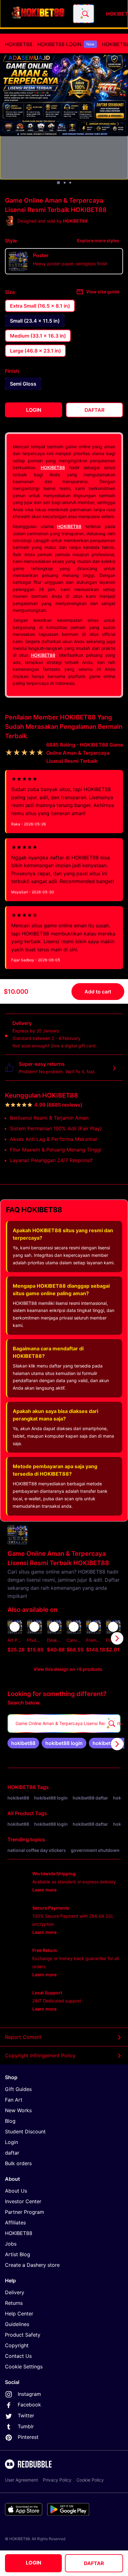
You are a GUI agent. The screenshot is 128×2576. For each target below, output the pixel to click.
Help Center (19, 2314)
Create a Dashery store (32, 2265)
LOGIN (34, 2563)
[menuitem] (19, 44)
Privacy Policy (57, 2480)
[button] (93, 1638)
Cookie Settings (24, 2367)
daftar (12, 2153)
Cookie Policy (90, 2480)
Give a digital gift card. (74, 1046)
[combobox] (84, 14)
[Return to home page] (38, 14)
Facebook (29, 2405)
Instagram (29, 2394)
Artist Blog (18, 2254)
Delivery (15, 2292)
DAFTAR (94, 2563)
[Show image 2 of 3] (65, 183)
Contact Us (18, 2356)
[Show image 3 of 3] (70, 183)
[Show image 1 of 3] (58, 183)
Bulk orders (18, 2163)
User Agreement (21, 2480)
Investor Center (23, 2201)
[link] (23, 1743)
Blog (10, 2121)
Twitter (26, 2415)
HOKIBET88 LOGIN (66, 44)
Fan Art (14, 2100)
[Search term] (85, 14)
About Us (16, 2191)
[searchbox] (64, 1723)
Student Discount (25, 2131)
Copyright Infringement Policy (40, 2055)
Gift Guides (18, 2089)
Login (11, 2142)
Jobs (11, 2244)
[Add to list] (15, 1627)
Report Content (23, 2037)
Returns (14, 2303)
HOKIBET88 (19, 44)
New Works (18, 2110)
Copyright (17, 2345)
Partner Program (25, 2212)
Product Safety (23, 2335)
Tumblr (26, 2426)
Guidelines (17, 2324)
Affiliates (15, 2223)
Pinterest (28, 2437)
